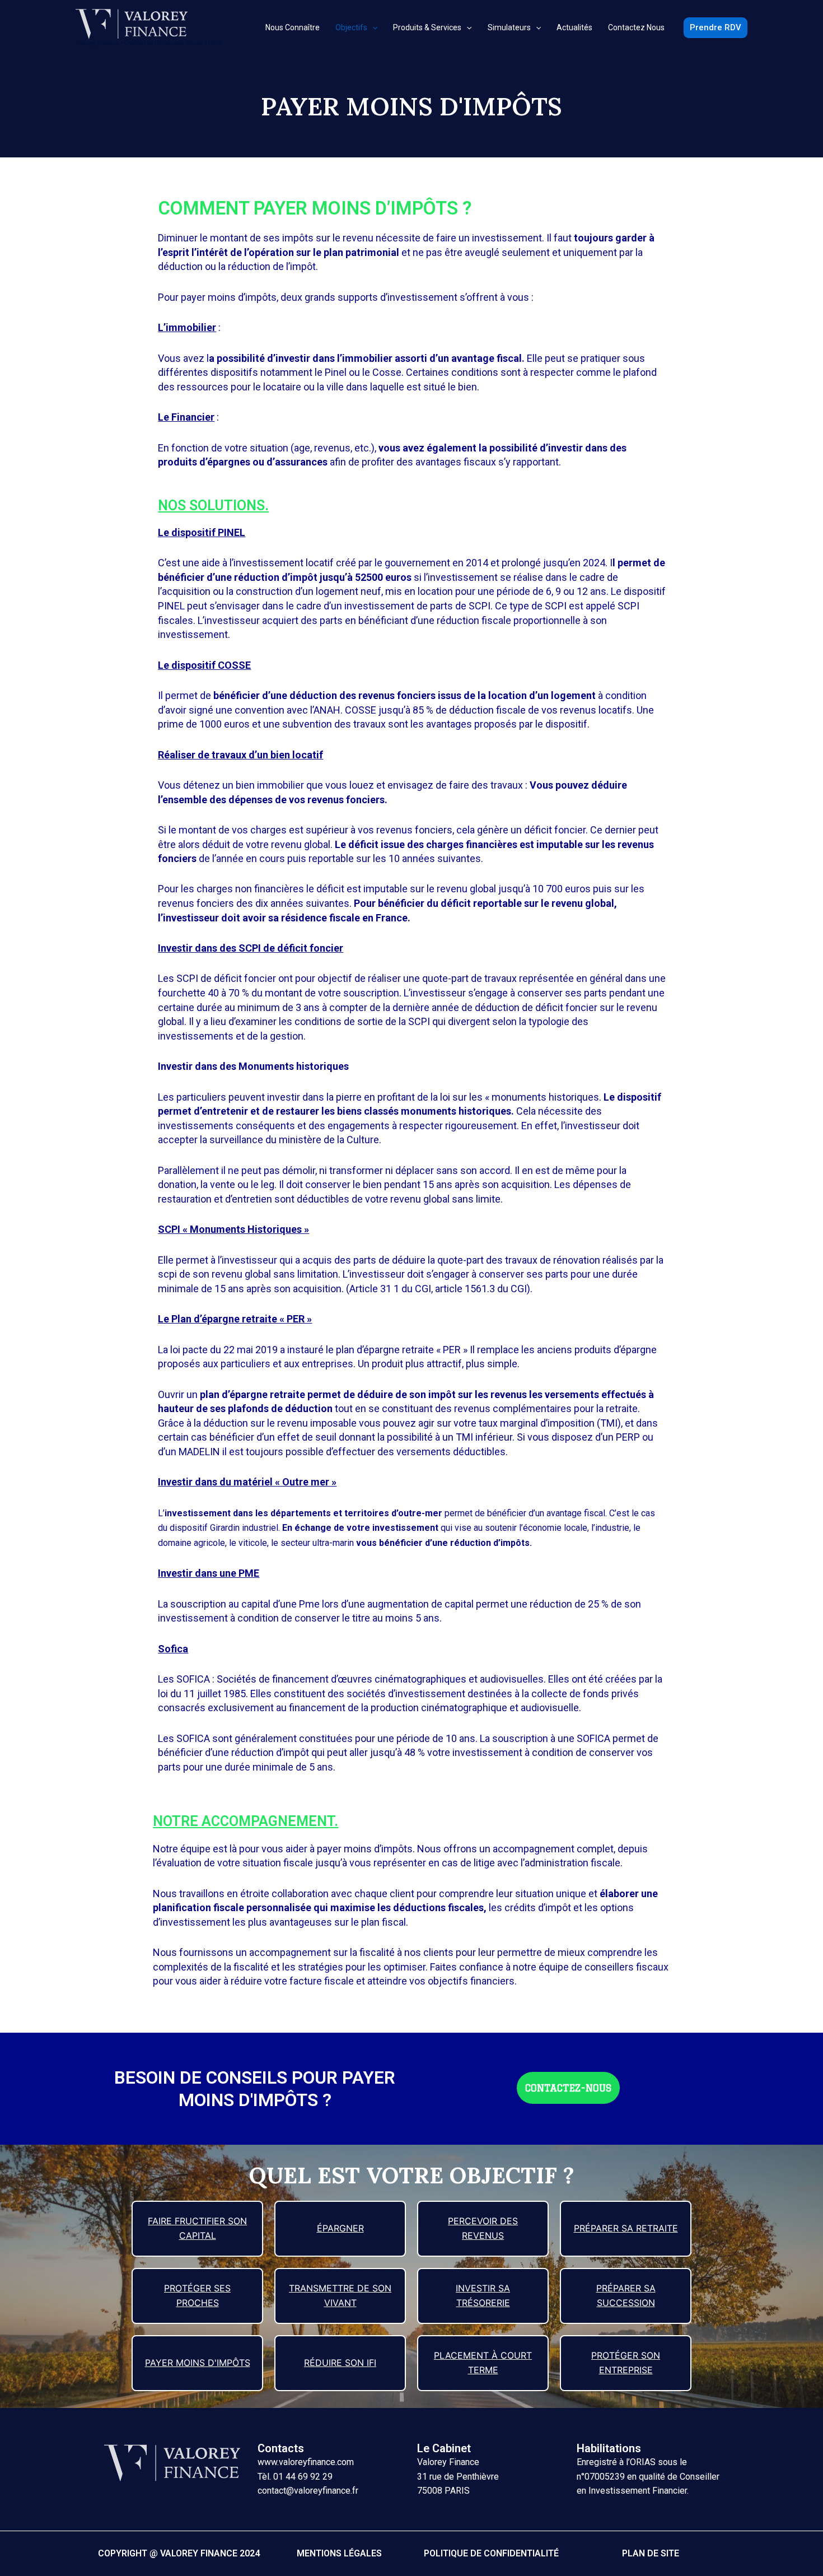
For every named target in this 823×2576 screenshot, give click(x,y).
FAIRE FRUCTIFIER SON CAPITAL (197, 2228)
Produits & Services (427, 27)
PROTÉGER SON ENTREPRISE (626, 2363)
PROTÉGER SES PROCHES (197, 2295)
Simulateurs (509, 27)
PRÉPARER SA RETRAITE (626, 2228)
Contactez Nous (636, 27)
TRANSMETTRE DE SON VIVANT (340, 2295)
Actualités (574, 27)
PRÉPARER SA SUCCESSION (626, 2295)
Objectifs (351, 27)
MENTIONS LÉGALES (339, 2553)
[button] (568, 2088)
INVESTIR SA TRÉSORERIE (483, 2295)
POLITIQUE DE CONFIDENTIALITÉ (491, 2553)
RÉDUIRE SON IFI (340, 2363)
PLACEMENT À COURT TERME (483, 2363)
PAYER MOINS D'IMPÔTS (198, 2363)
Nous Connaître (293, 27)
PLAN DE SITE (651, 2553)
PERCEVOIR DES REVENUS (483, 2228)
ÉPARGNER (340, 2228)
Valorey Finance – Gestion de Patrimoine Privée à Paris (149, 43)
